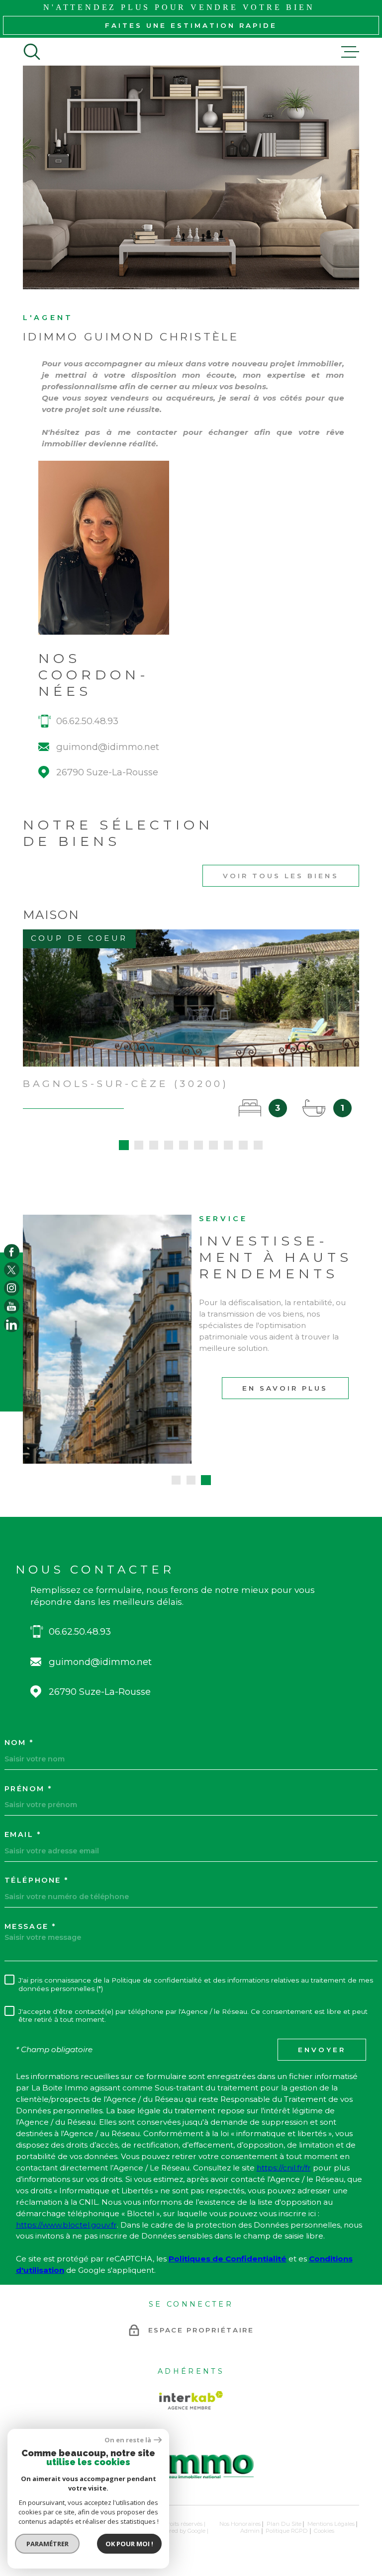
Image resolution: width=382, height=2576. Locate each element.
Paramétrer (48, 2544)
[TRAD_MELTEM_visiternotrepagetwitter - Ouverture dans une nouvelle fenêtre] (12, 1270)
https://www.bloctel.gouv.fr (66, 2225)
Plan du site (284, 2524)
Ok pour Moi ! (129, 2544)
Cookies (324, 2531)
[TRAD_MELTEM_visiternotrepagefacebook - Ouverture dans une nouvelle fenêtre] (12, 1252)
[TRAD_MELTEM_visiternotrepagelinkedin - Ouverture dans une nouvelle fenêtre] (12, 1325)
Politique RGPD (287, 2531)
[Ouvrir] (32, 52)
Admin (250, 2531)
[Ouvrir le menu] (350, 52)
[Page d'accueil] (191, 2483)
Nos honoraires (240, 2524)
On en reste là (128, 2440)
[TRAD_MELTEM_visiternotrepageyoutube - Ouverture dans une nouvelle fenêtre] (12, 1306)
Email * (23, 1834)
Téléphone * (37, 1880)
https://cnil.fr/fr (284, 2168)
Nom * (19, 1743)
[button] (124, 1145)
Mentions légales (331, 2524)
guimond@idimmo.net (108, 747)
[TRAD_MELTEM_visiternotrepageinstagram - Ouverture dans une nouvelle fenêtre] (12, 1288)
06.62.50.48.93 (87, 721)
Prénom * (28, 1789)
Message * (30, 1926)
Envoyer (322, 2050)
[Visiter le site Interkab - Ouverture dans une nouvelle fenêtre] (191, 2400)
